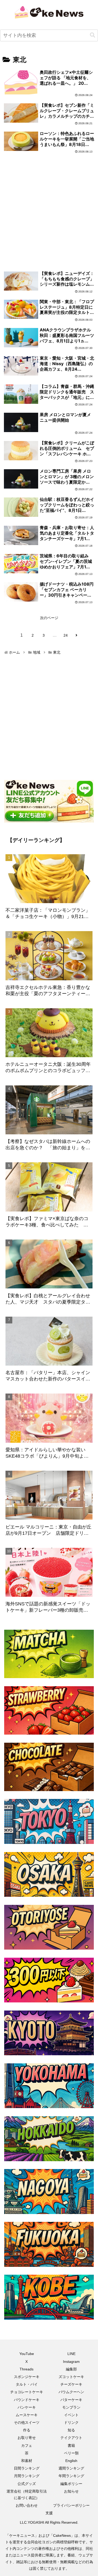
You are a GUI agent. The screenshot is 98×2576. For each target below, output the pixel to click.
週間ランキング (71, 2468)
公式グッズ (27, 2484)
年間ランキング (71, 2476)
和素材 (27, 2461)
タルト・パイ (27, 2384)
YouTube (27, 2354)
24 (66, 635)
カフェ (27, 2445)
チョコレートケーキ (27, 2392)
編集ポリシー (71, 2484)
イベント (71, 2415)
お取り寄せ (27, 2438)
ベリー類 (71, 2453)
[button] (93, 35)
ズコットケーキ (71, 2377)
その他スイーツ (27, 2422)
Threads (27, 2369)
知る (71, 2430)
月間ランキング (27, 2476)
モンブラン (71, 2407)
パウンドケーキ (27, 2400)
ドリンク (71, 2422)
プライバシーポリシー (71, 2505)
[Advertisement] (49, 207)
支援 (49, 2513)
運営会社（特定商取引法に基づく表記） (27, 2495)
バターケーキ (71, 2400)
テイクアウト (71, 2438)
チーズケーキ (71, 2384)
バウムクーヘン (71, 2392)
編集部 (71, 2369)
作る (27, 2430)
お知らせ (71, 2491)
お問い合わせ (27, 2505)
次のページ (49, 618)
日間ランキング (27, 2468)
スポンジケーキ (27, 2377)
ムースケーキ (27, 2415)
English (71, 2461)
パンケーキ (27, 2407)
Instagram (71, 2362)
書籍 (71, 2445)
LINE (71, 2354)
